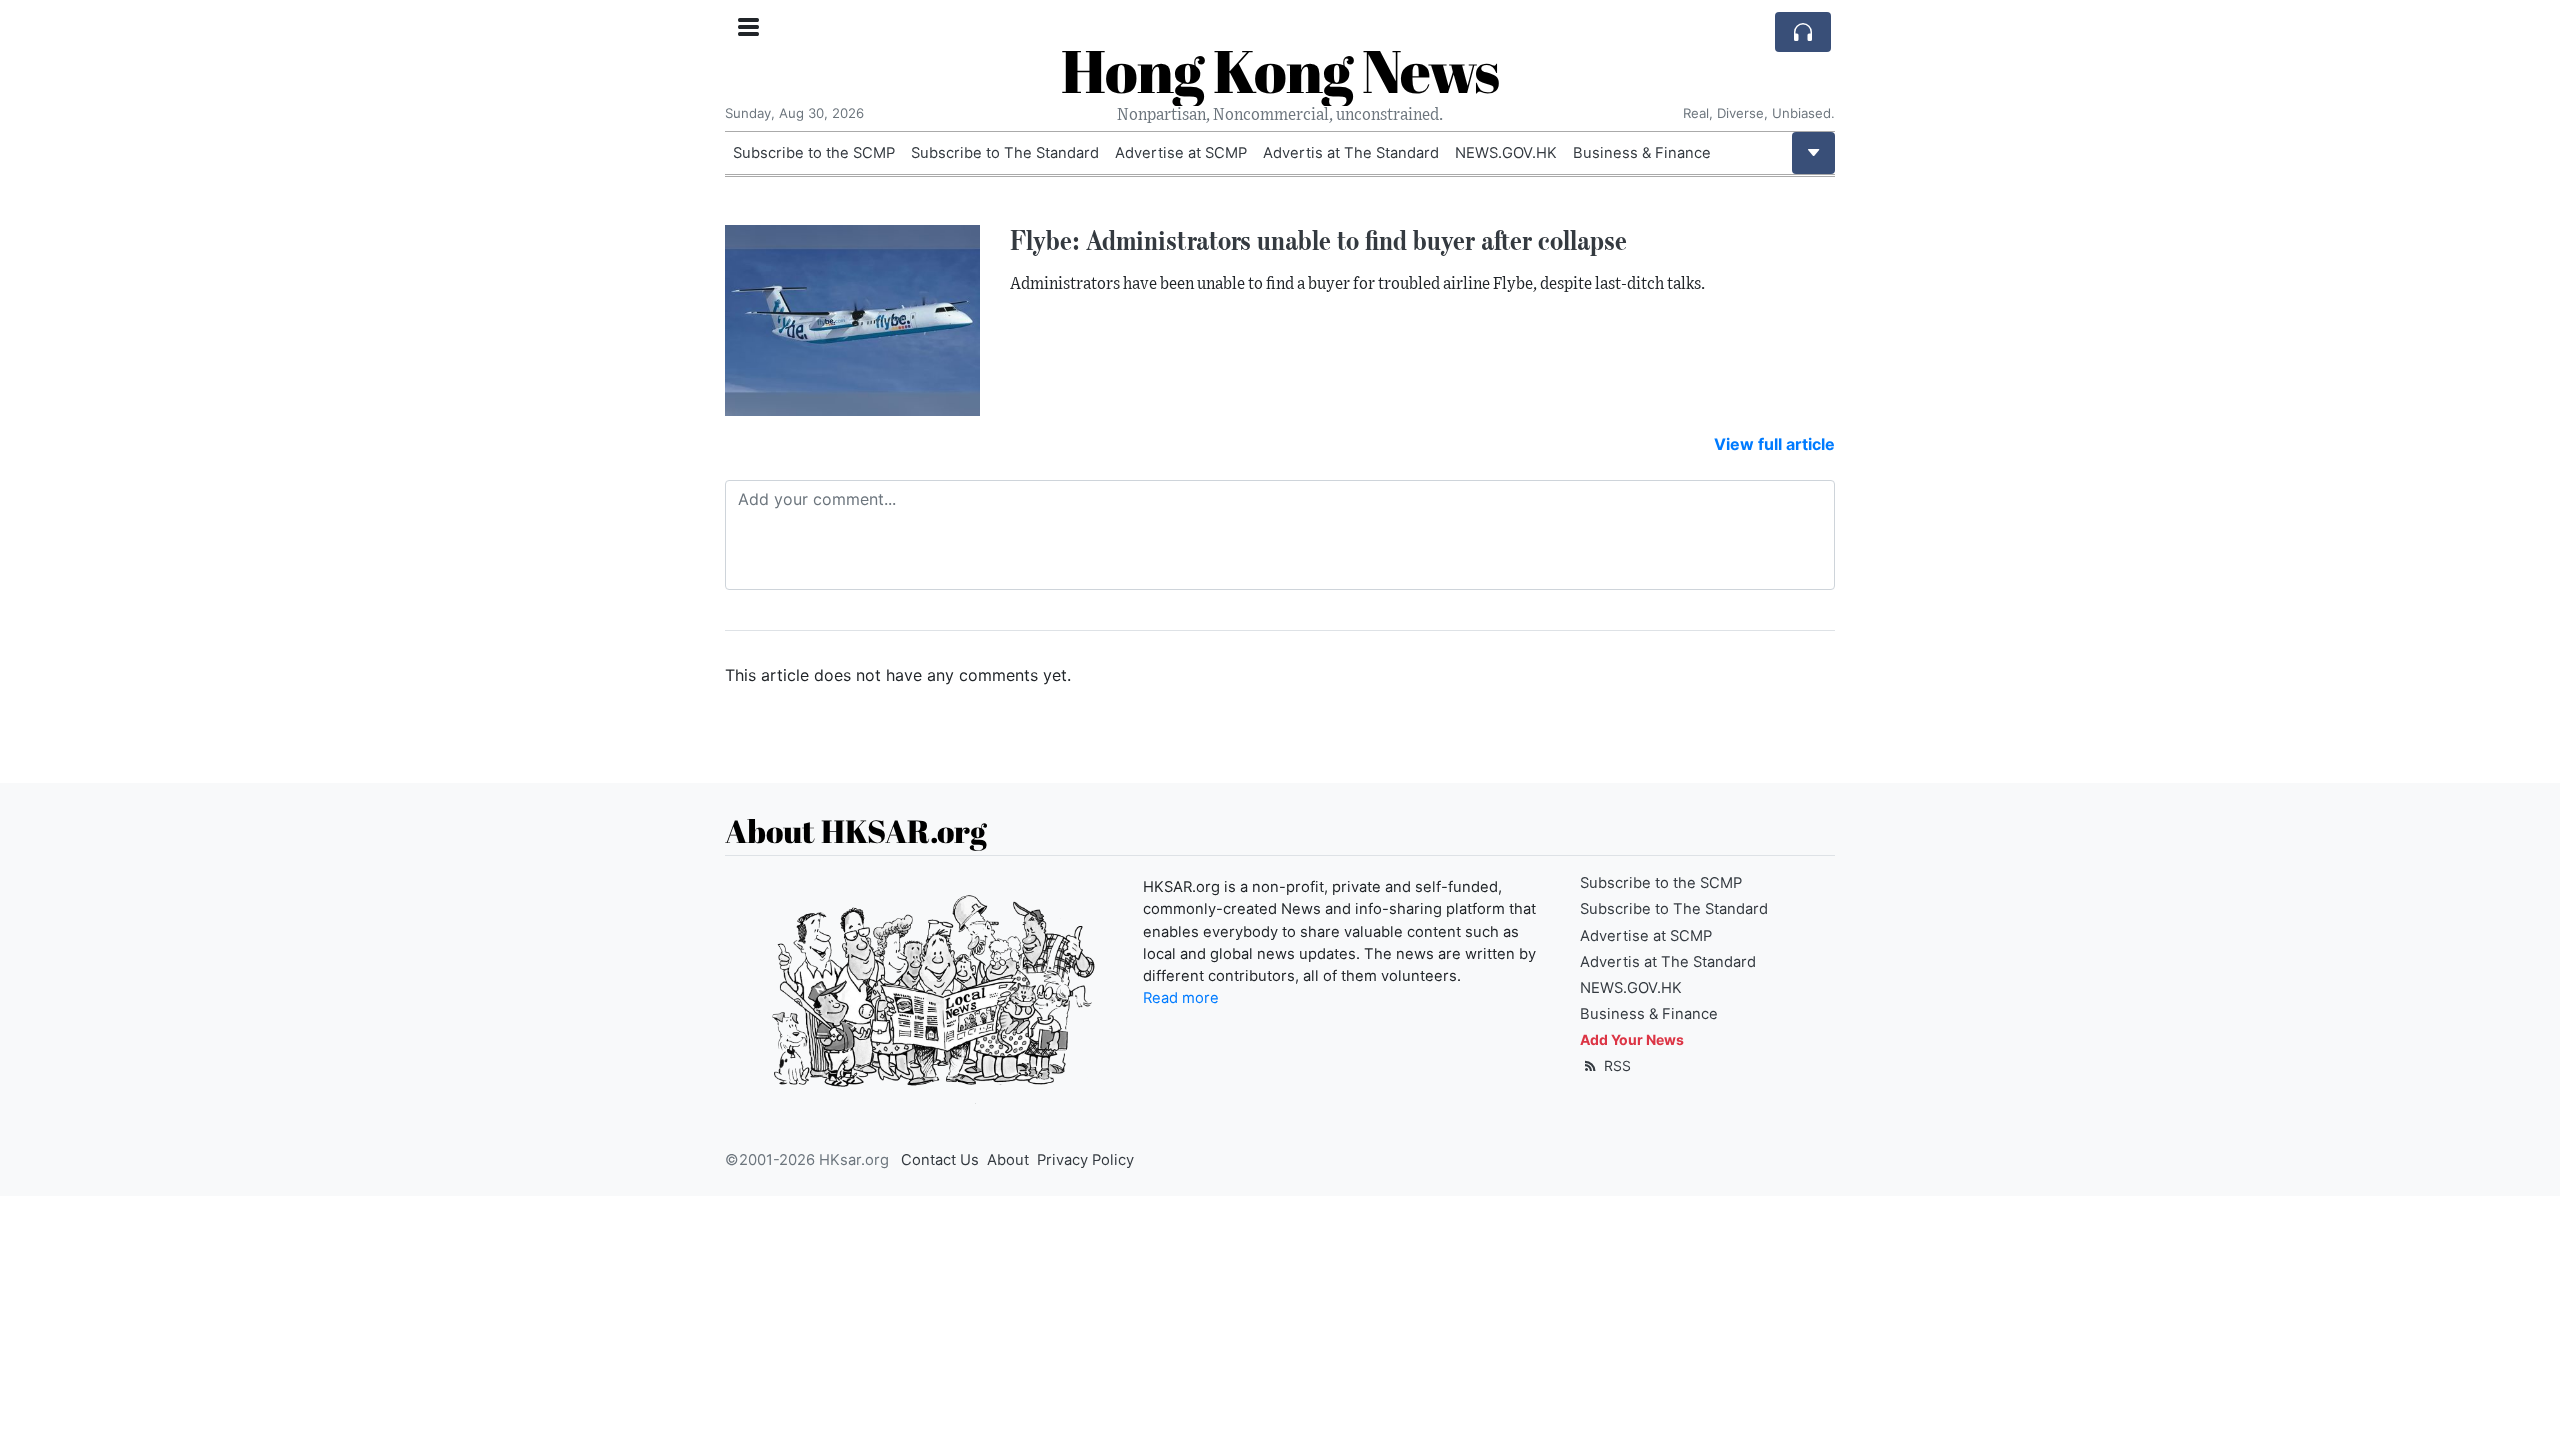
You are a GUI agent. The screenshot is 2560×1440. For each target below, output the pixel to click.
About (1008, 1160)
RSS (1615, 1065)
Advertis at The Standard (1351, 153)
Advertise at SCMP (1181, 153)
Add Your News (1632, 1039)
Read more (1181, 998)
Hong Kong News (1280, 70)
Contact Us (940, 1160)
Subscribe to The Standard (1005, 153)
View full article (1774, 444)
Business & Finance (1642, 153)
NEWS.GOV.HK (1506, 153)
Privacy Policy (1085, 1160)
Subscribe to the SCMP (814, 153)
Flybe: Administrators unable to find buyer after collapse (1318, 240)
